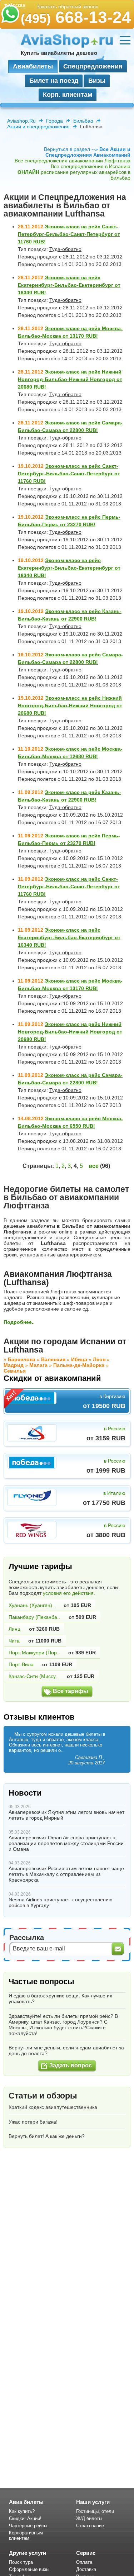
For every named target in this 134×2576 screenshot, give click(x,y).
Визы (97, 81)
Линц (14, 1629)
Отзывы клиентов (39, 1717)
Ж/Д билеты (89, 2518)
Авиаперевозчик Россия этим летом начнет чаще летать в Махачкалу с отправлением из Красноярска (66, 1874)
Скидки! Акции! (25, 2518)
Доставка (86, 2569)
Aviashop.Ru (21, 121)
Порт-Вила (21, 1664)
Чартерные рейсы (28, 2526)
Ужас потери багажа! (33, 2122)
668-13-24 (76, 17)
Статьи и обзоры (43, 2096)
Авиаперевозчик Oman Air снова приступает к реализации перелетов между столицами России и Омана (66, 1843)
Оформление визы (29, 2569)
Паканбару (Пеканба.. (34, 1617)
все (94, 1166)
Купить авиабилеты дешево (59, 53)
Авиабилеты (33, 66)
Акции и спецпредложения (38, 127)
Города (54, 121)
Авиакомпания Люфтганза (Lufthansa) (58, 1278)
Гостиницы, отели (95, 2511)
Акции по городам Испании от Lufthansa (65, 1346)
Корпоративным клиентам (26, 2535)
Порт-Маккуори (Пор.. (34, 1653)
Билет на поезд (54, 81)
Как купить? (22, 2511)
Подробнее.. (19, 1322)
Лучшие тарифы (40, 1566)
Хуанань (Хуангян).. (32, 1605)
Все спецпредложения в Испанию (91, 166)
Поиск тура (21, 2562)
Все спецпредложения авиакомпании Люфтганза (73, 161)
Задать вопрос (71, 2065)
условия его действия (68, 1593)
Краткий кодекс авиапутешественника (53, 2107)
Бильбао (83, 121)
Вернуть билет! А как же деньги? (47, 2136)
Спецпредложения (93, 66)
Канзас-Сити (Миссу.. (33, 1676)
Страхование (90, 2526)
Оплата (84, 2562)
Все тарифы (71, 1691)
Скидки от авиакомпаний (52, 1378)
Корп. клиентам (68, 95)
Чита (14, 1641)
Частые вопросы (41, 1981)
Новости (25, 1793)
